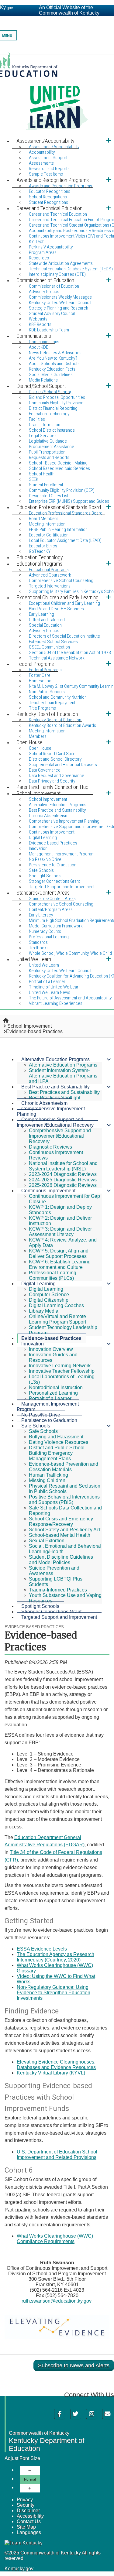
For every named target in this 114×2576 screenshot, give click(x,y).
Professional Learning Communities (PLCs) (53, 1275)
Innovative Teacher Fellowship (62, 1371)
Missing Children (47, 1480)
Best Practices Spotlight (55, 1098)
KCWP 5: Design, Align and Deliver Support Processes (59, 1254)
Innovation (33, 1344)
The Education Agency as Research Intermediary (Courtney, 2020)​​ (55, 1957)
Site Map (26, 2527)
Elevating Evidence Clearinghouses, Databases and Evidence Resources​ (56, 2065)
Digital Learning (38, 1284)
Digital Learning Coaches (56, 1305)
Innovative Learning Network (60, 1366)
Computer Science (49, 1295)
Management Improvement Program (48, 1407)
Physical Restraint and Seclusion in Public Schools (65, 1489)
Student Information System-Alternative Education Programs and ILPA (63, 1076)
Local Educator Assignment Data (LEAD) (65, 540)
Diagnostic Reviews (50, 1147)
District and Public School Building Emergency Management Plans (57, 1453)
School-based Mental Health (60, 1535)
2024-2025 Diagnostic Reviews (63, 1180)
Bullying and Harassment (56, 1437)
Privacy (25, 2500)
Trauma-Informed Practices (58, 1590)
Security (26, 2505)
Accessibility (30, 2516)
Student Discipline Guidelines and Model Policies (61, 1560)
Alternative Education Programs (55, 1059)
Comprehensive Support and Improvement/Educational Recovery (55, 1122)
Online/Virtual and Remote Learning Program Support (57, 1319)
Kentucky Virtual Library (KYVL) (51, 2073)
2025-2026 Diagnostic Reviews (63, 1185)
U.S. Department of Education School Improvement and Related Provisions (57, 2155)
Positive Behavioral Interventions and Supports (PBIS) (64, 1500)
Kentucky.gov (19, 2569)
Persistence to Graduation (49, 1420)
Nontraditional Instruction (56, 1387)
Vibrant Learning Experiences (56, 1003)
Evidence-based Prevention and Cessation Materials (64, 1467)
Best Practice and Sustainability (55, 1087)
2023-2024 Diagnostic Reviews (63, 1174)
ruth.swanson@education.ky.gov (57, 2301)
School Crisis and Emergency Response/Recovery (61, 1521)
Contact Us (29, 2521)
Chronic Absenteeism (44, 1103)
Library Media (44, 1311)
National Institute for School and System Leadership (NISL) (63, 1166)
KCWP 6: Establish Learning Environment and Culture (60, 1264)
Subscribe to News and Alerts (74, 2365)
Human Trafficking (48, 1475)
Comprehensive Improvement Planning (51, 1111)
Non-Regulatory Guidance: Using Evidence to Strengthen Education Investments (54, 1993)
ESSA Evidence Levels (42, 1949)
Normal (30, 2479)
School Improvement (29, 1026)
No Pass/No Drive (41, 1415)
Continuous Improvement (48, 1191)
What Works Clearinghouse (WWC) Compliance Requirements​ (55, 2239)
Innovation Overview (51, 1349)
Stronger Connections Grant (51, 1612)
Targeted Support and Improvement (59, 1617)
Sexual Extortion (47, 1541)
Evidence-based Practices (53, 843)
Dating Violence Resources (59, 1442)
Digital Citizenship (49, 1300)
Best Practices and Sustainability (64, 1092)
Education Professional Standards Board (66, 513)
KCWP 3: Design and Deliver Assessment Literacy (60, 1232)
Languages (29, 2532)
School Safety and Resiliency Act (65, 1530)
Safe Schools (36, 1426)
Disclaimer (28, 2511)
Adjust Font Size (22, 2458)
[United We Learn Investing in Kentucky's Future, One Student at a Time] (57, 94)
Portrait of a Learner (50, 1398)
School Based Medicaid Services (59, 468)
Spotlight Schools (40, 1606)
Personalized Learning (53, 1393)
